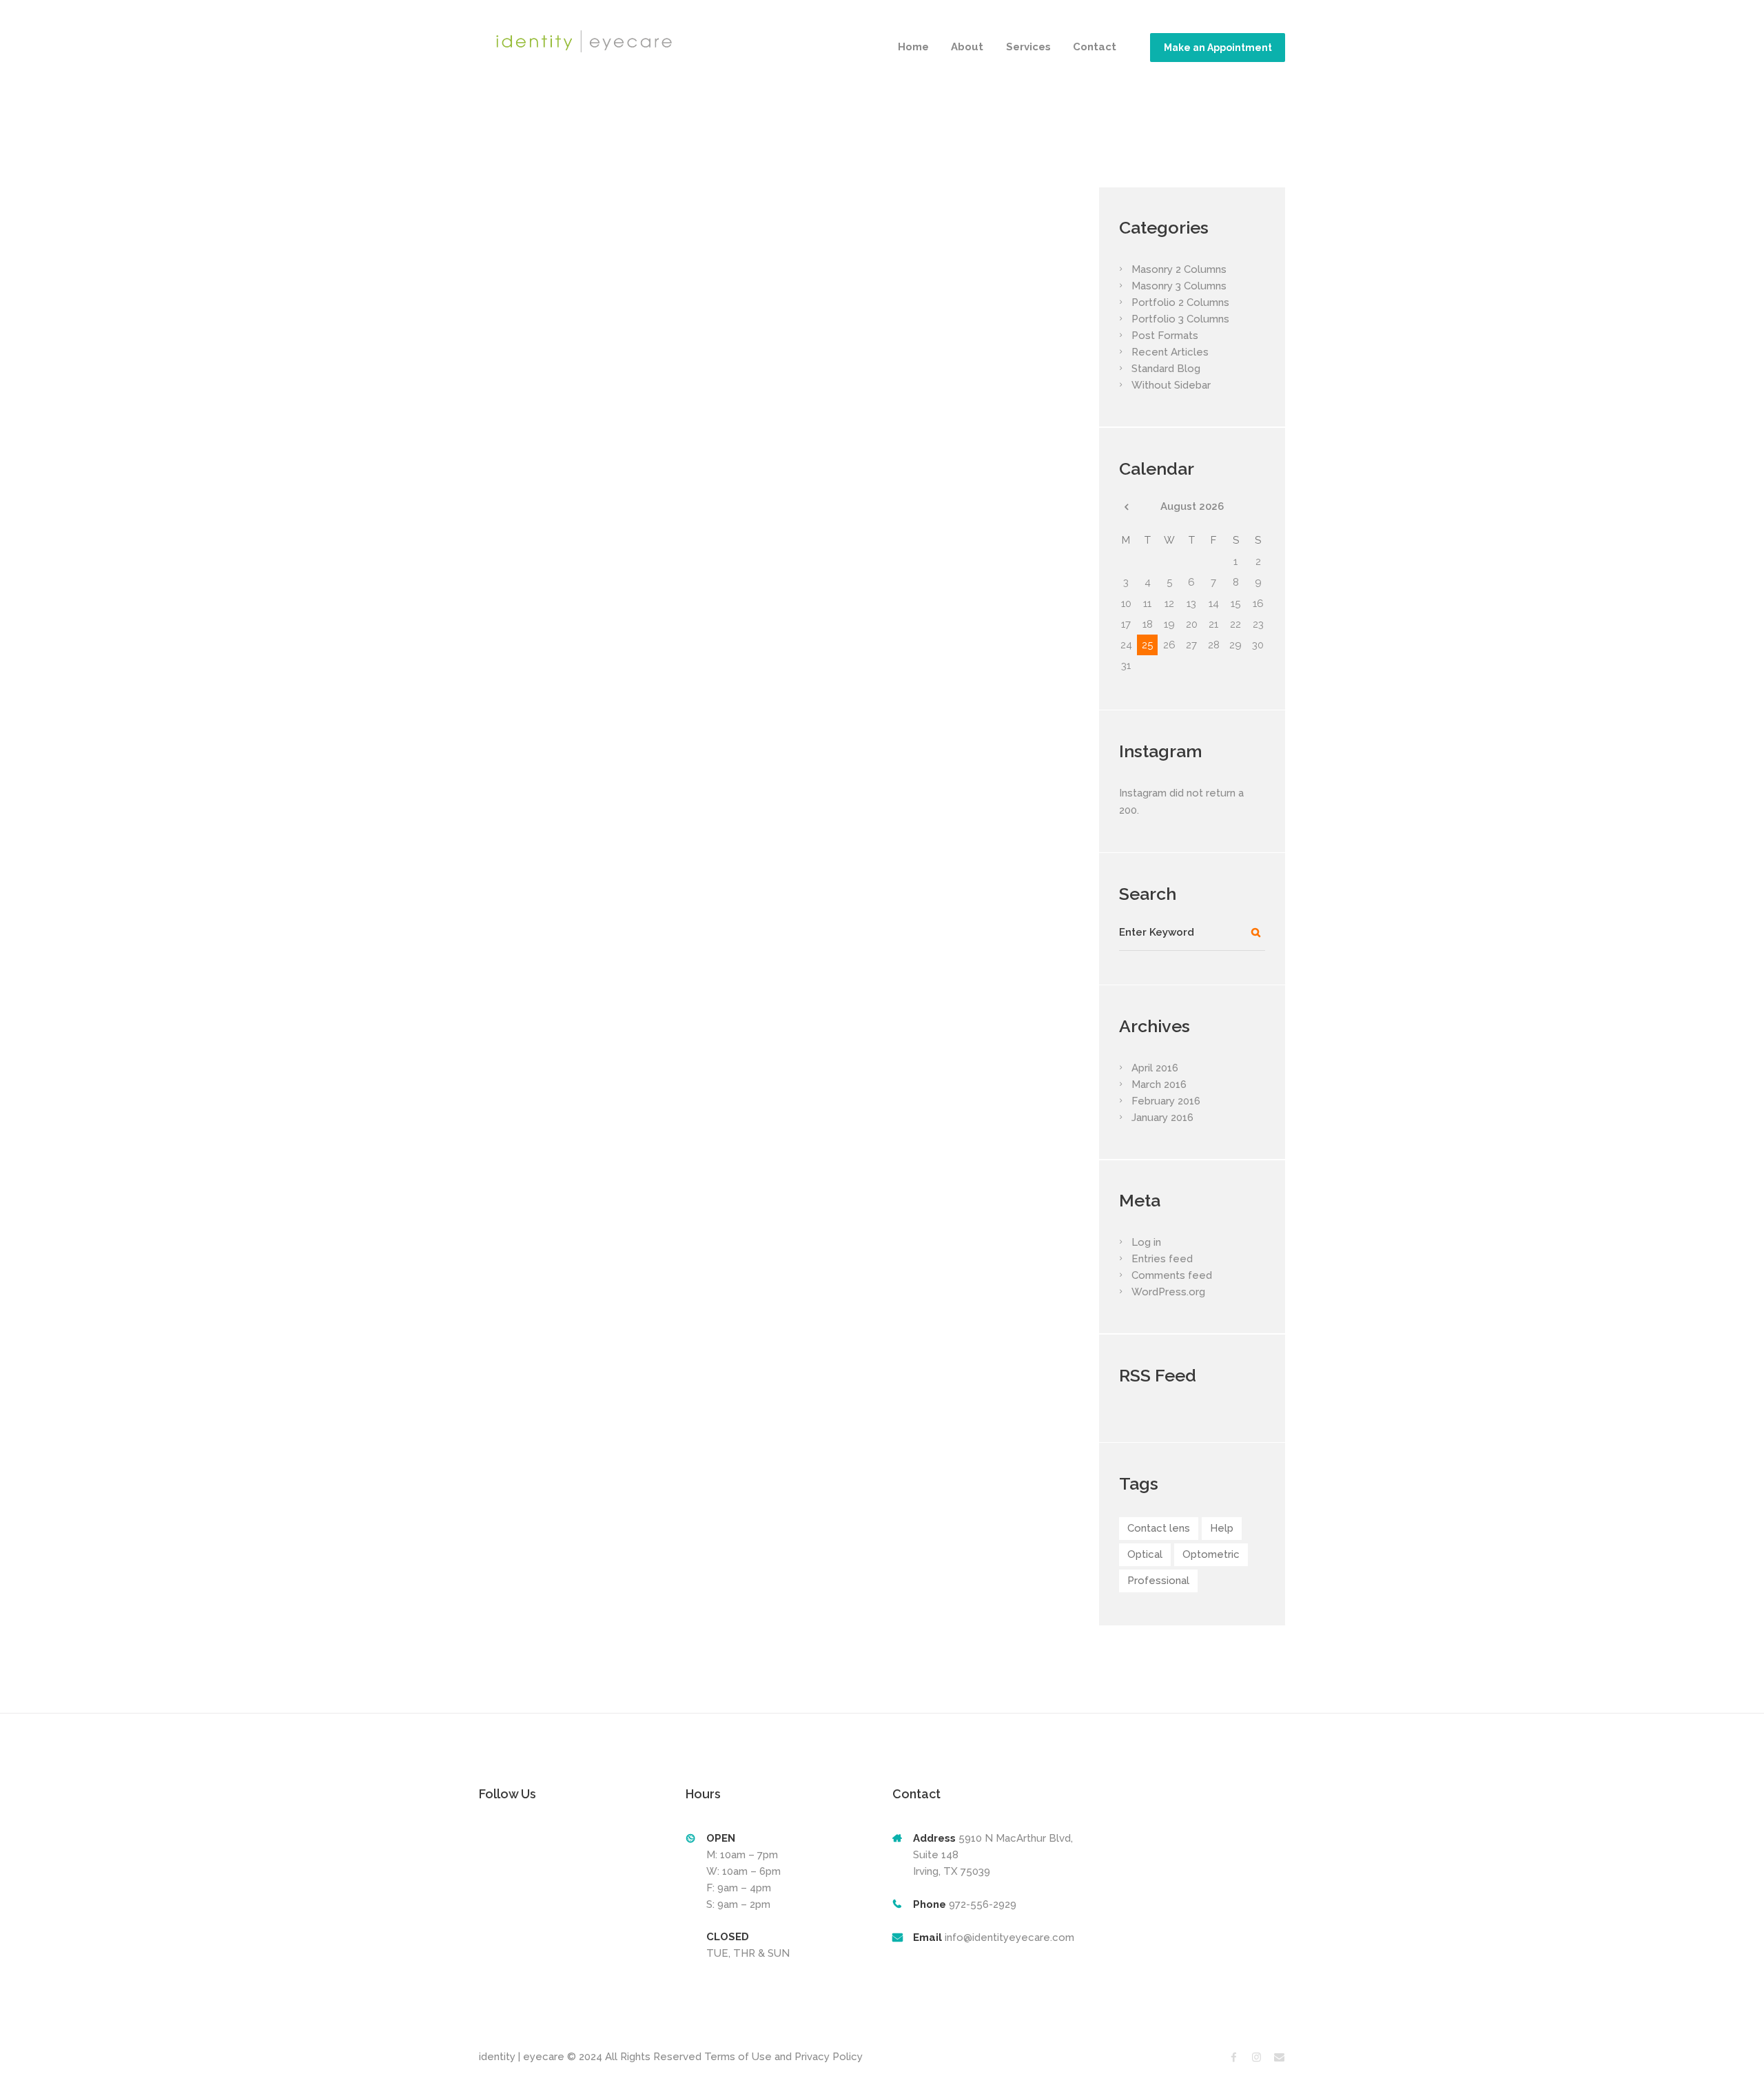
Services (1028, 47)
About (967, 47)
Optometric (1211, 1554)
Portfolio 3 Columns (1180, 319)
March (1159, 1084)
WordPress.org (1168, 1292)
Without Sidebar (1171, 385)
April (1155, 1068)
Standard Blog (1166, 369)
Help (1222, 1528)
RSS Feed (1158, 1375)
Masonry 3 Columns (1179, 286)
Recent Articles (1170, 352)
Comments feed (1172, 1275)
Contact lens (1159, 1528)
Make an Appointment (1218, 48)
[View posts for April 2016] (1126, 507)
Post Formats (1165, 336)
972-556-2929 (981, 1904)
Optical (1145, 1554)
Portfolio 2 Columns (1180, 302)
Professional (1158, 1581)
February (1166, 1101)
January (1162, 1118)
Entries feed (1162, 1259)
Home (913, 47)
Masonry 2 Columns (1179, 269)
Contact (1095, 47)
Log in (1146, 1242)
